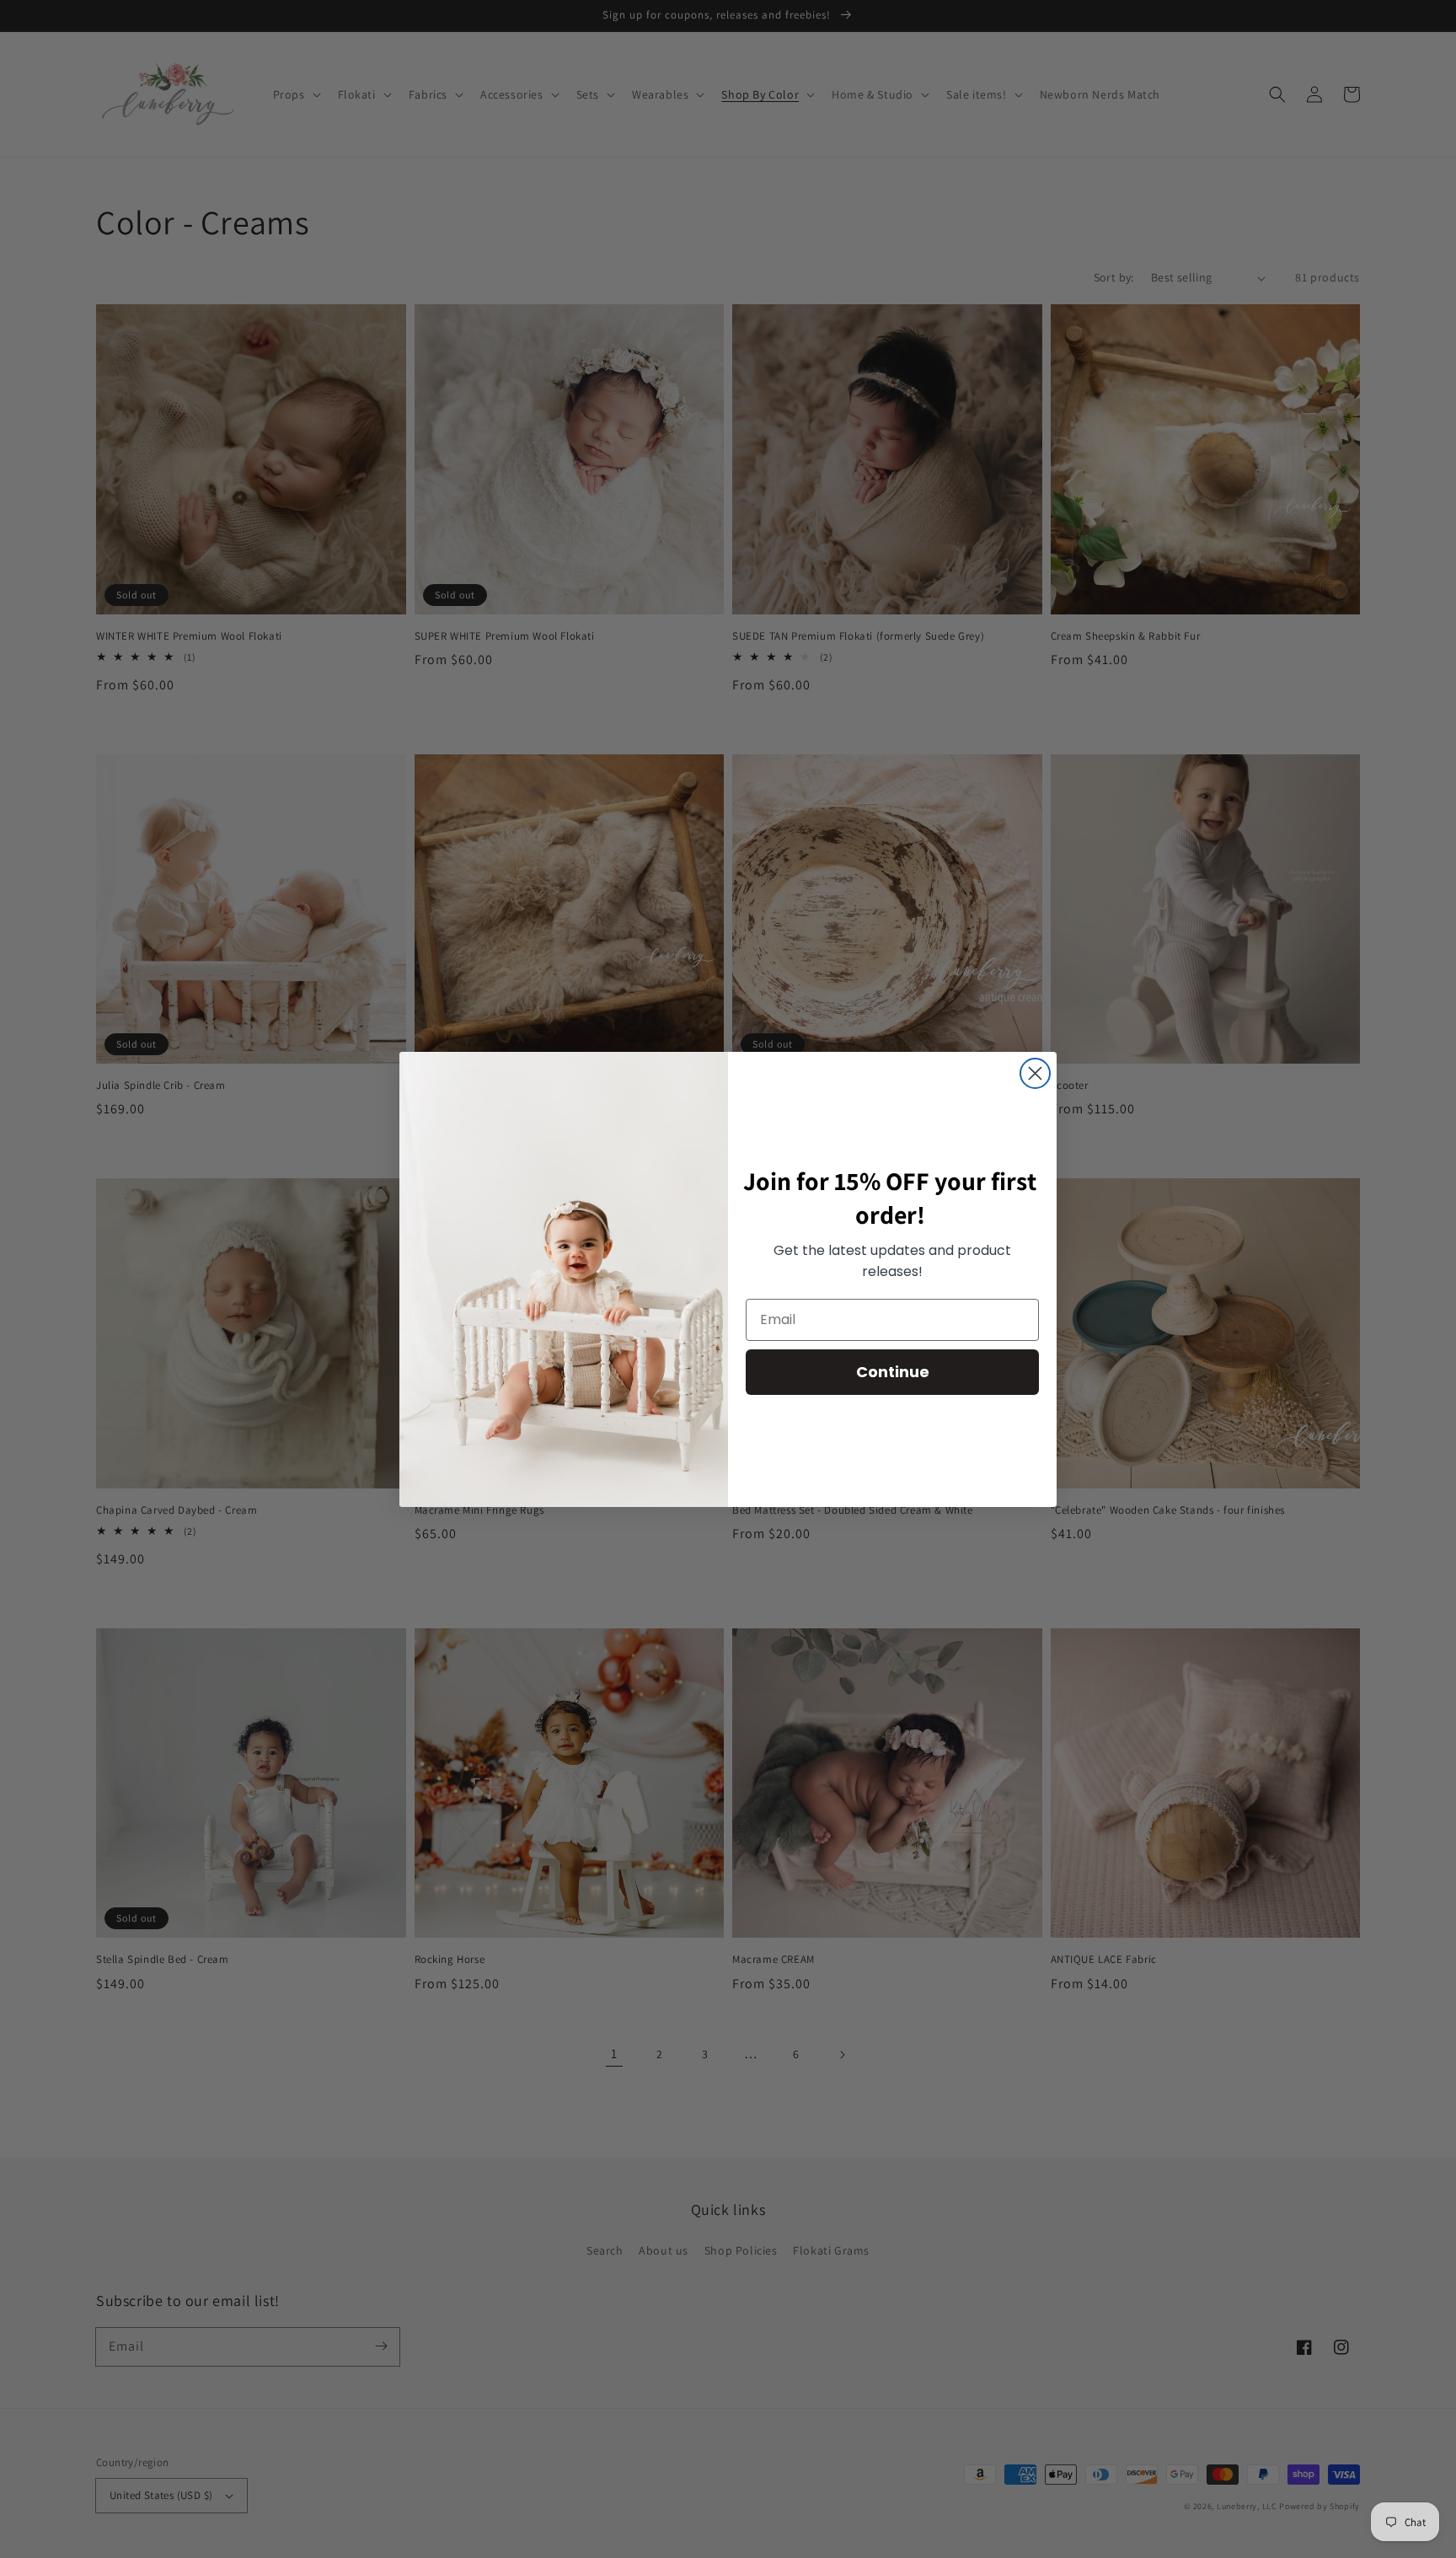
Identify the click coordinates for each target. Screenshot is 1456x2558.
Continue (893, 1372)
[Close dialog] (1035, 1073)
